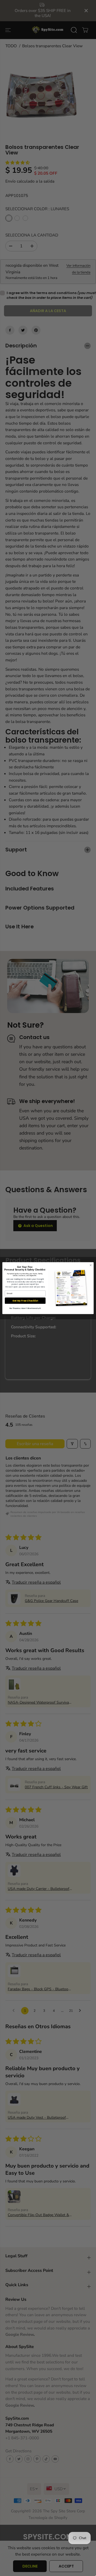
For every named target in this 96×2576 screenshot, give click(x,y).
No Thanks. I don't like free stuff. (25, 1308)
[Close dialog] (91, 1265)
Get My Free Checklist (25, 1300)
